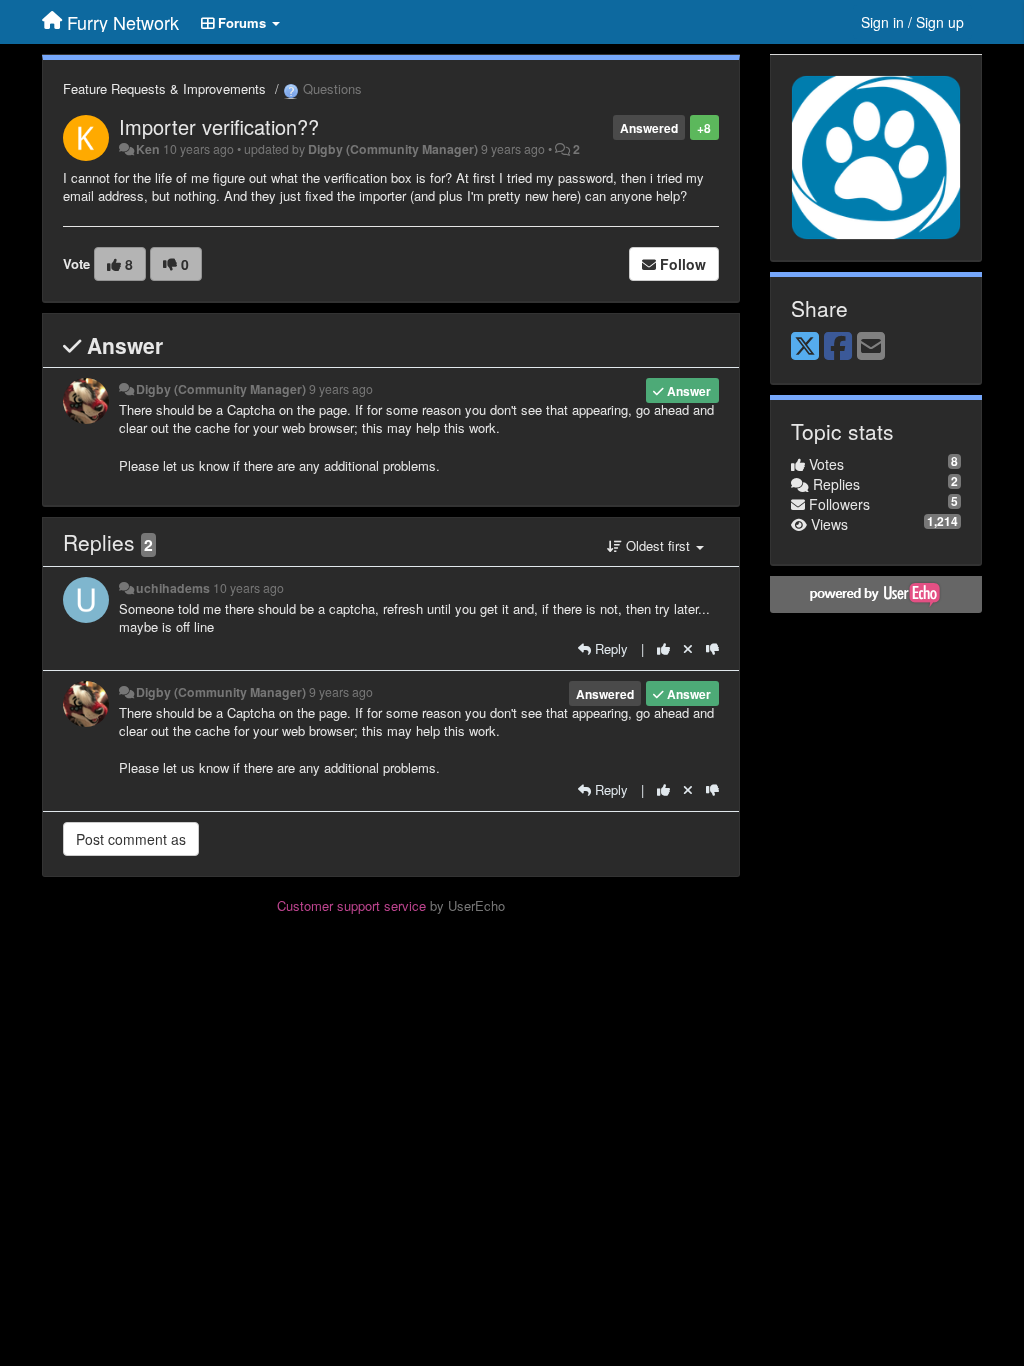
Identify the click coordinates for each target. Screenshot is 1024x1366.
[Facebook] (838, 347)
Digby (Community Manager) (393, 149)
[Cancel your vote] (688, 648)
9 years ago (341, 389)
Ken (148, 149)
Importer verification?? (219, 126)
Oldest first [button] (658, 545)
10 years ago (248, 588)
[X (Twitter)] (805, 347)
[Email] (871, 347)
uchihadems (173, 588)
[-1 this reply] (712, 648)
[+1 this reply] (663, 648)
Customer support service (351, 905)
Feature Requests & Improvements (164, 88)
